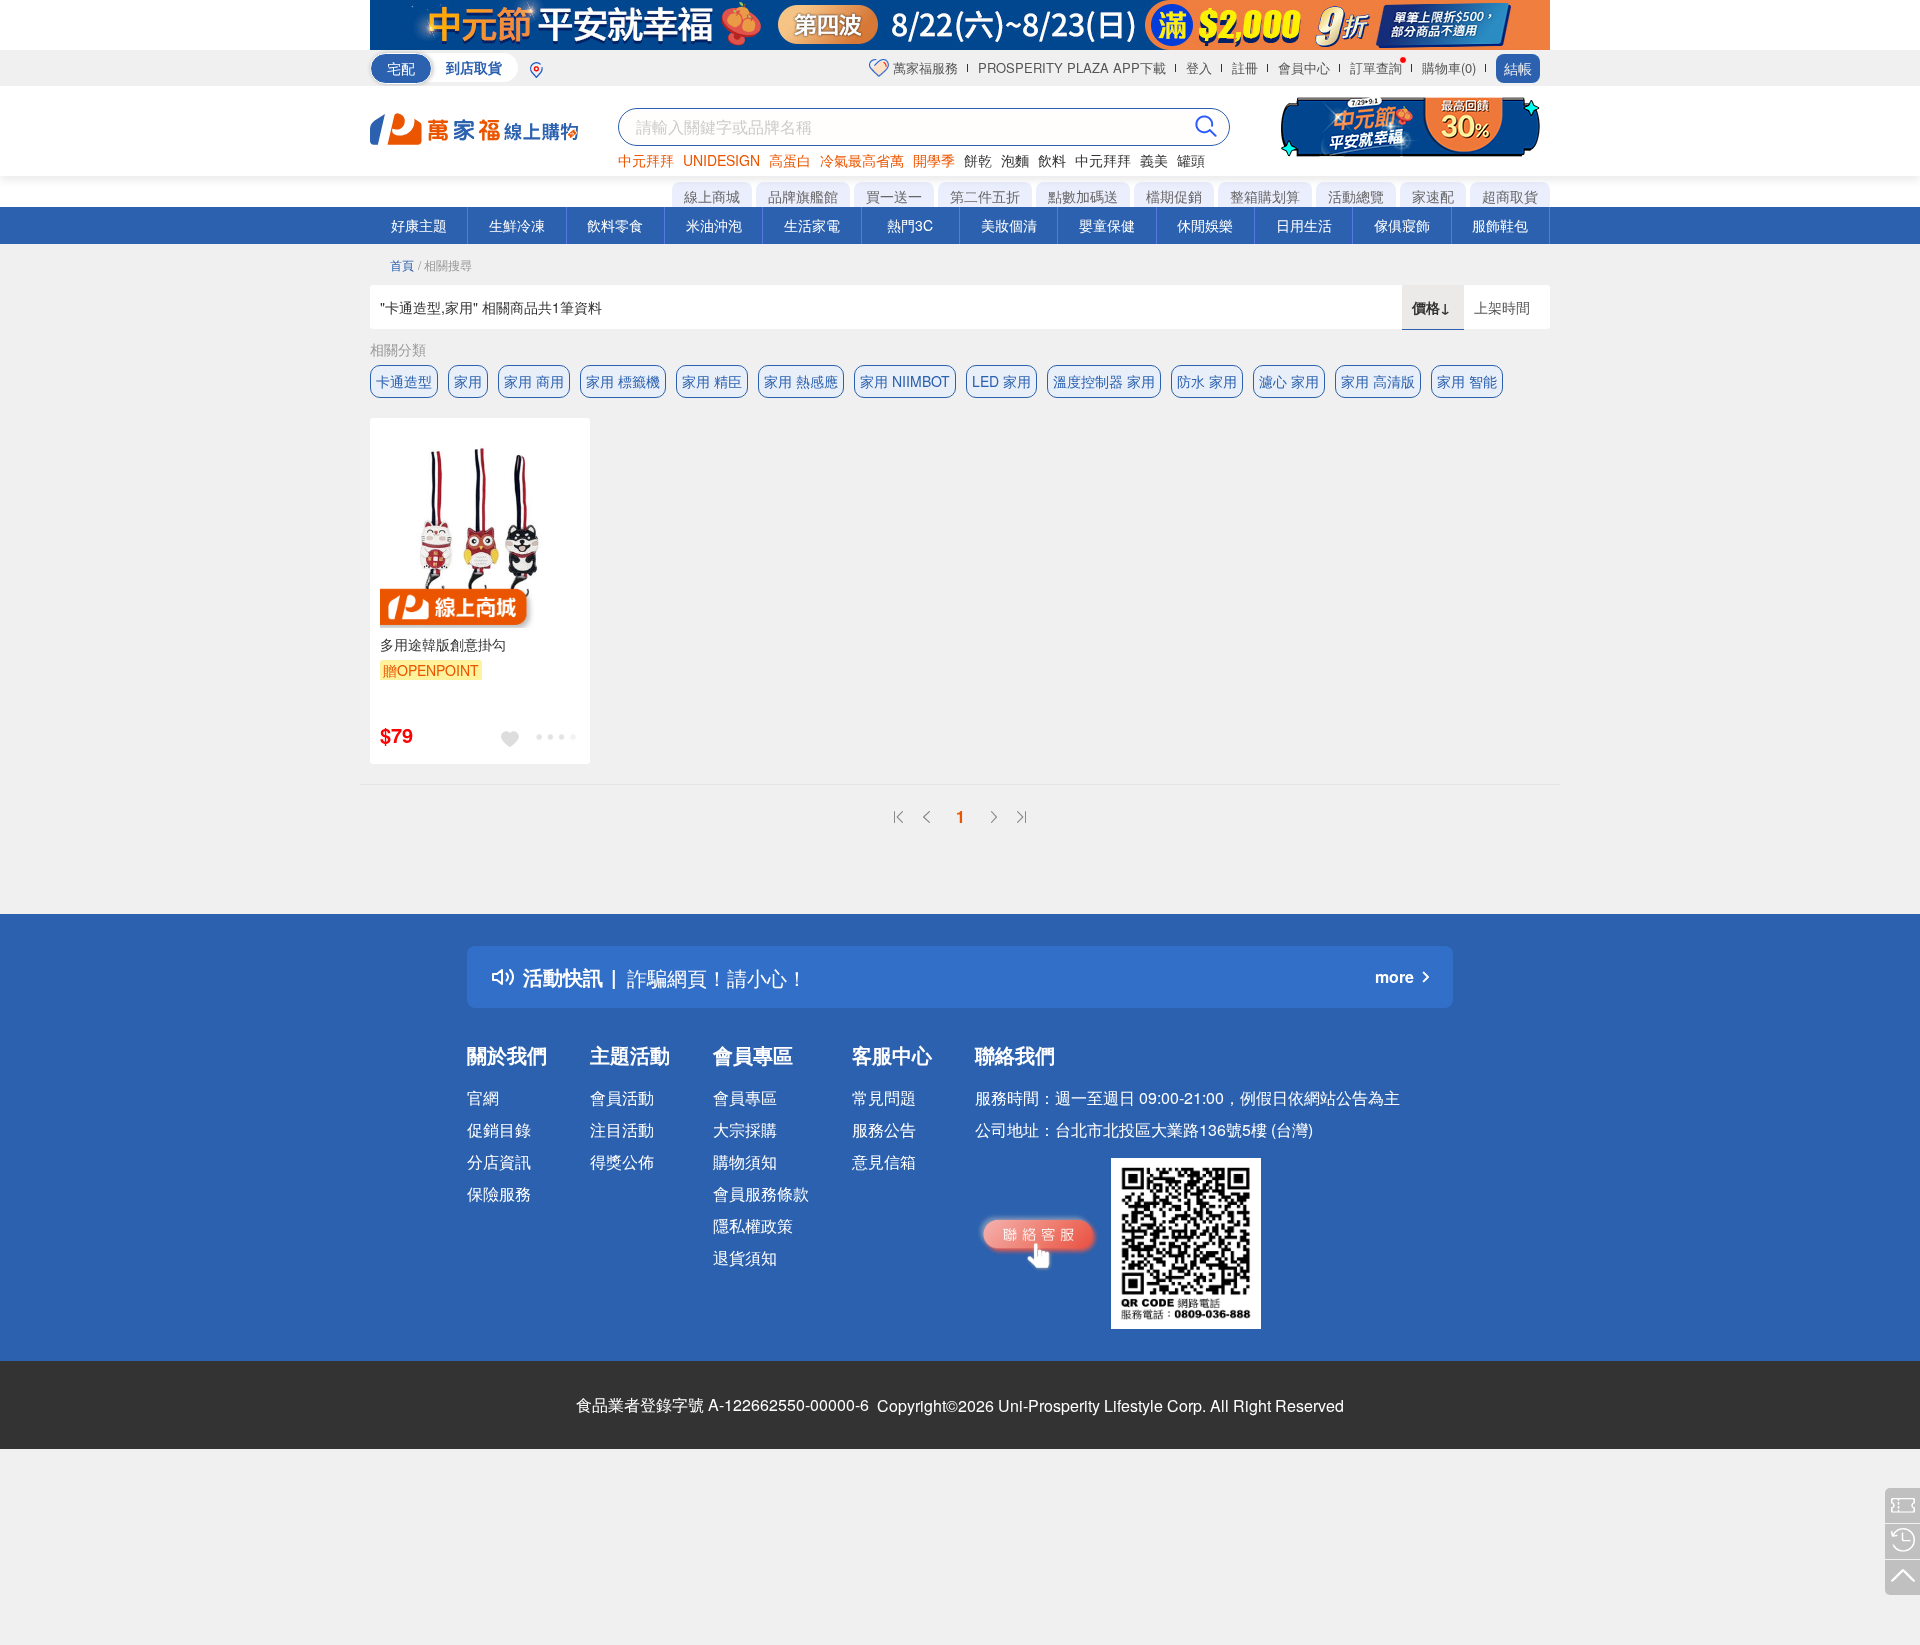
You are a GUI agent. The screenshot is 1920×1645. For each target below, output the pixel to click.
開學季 (934, 160)
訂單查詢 (1376, 67)
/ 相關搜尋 (445, 264)
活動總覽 (1356, 196)
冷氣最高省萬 (862, 160)
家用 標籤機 (623, 381)
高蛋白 (790, 160)
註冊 (1245, 67)
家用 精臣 (712, 381)
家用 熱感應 (801, 381)
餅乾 (978, 160)
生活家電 (812, 225)
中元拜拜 (646, 160)
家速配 (1433, 196)
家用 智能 (1467, 381)
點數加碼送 (1083, 196)
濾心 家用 (1289, 381)
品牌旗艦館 (803, 196)
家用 (468, 381)
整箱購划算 (1265, 196)
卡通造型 (404, 381)
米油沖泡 (714, 225)
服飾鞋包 (1500, 225)
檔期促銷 (1174, 196)
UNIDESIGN (721, 160)
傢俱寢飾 (1402, 225)
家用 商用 (534, 381)
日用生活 (1304, 225)
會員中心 (1304, 67)
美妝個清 (1009, 225)
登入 (1199, 67)
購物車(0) (1449, 67)
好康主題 (419, 225)
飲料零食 (615, 225)
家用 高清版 (1378, 381)
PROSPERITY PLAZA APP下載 (1072, 67)
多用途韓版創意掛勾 (443, 644)
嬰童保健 (1107, 225)
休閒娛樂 (1205, 225)
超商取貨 (1510, 196)
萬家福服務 (923, 67)
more (1394, 976)
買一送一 (894, 196)
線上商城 (712, 196)
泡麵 (1015, 160)
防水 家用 (1207, 381)
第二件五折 (985, 196)
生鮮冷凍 (517, 225)
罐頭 (1191, 160)
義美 (1154, 160)
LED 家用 (1001, 381)
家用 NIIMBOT (905, 381)
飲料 (1052, 160)
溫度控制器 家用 (1104, 381)
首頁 (402, 264)
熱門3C (910, 225)
